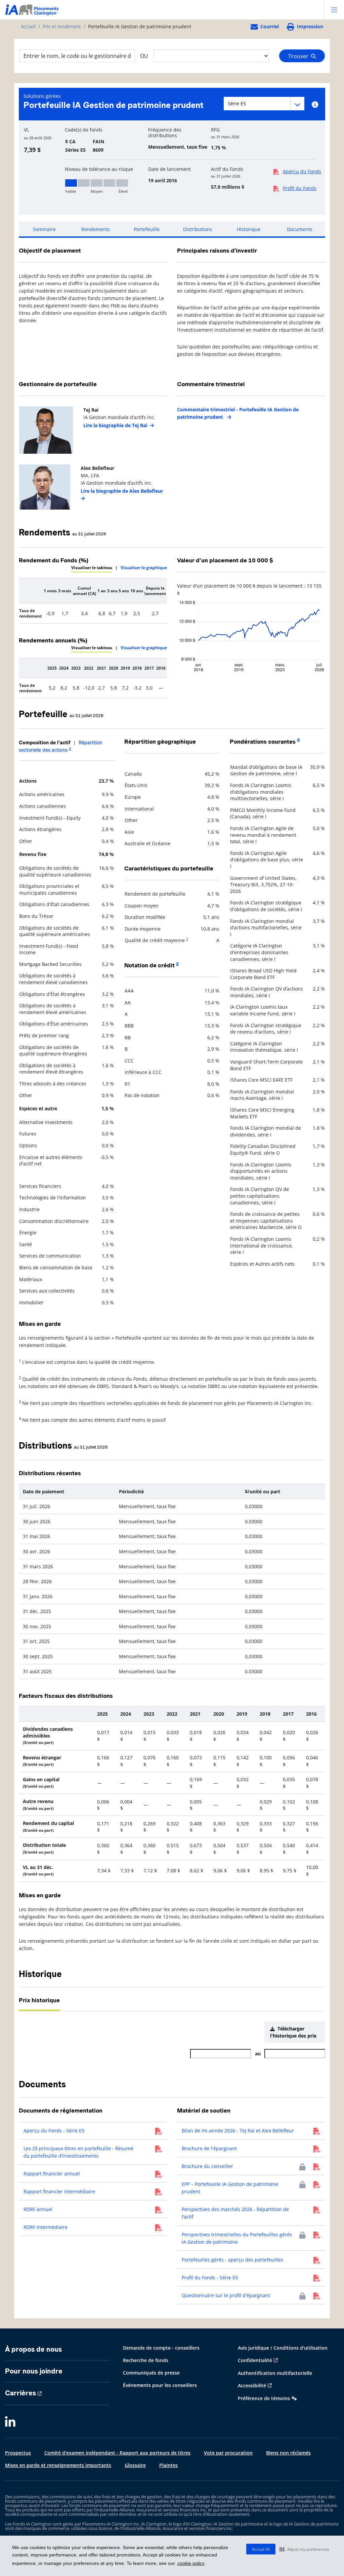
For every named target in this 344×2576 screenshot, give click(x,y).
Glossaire (135, 2465)
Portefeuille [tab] (147, 229)
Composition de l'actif (45, 743)
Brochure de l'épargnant (209, 2148)
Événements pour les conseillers (160, 2385)
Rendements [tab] (96, 229)
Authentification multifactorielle (275, 2373)
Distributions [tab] (198, 229)
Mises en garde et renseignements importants (58, 2465)
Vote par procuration (228, 2453)
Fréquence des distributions (165, 133)
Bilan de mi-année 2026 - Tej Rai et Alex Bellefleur (238, 2131)
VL (26, 130)
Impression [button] (310, 26)
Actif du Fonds (227, 169)
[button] (304, 2549)
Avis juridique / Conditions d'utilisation (283, 2348)
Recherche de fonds (146, 2360)
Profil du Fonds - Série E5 (210, 2278)
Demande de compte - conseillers (161, 2348)
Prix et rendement (62, 26)
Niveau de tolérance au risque (99, 169)
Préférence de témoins (264, 2398)
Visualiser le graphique (144, 568)
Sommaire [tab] (44, 229)
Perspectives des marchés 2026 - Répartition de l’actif (235, 2213)
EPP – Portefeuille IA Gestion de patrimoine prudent (230, 2188)
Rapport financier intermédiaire (59, 2191)
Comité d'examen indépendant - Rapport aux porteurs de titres (117, 2453)
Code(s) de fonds (84, 130)
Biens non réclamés (288, 2453)
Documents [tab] (300, 229)
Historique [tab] (249, 229)
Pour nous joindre (34, 2371)
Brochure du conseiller (207, 2166)
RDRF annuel (38, 2209)
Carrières (20, 2393)
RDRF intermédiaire (46, 2227)
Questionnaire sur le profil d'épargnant (226, 2295)
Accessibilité (252, 2385)
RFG (215, 130)
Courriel (270, 26)
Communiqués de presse (151, 2373)
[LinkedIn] (10, 2422)
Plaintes (168, 2465)
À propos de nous (33, 2349)
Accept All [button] (261, 2549)
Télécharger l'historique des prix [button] (293, 2032)
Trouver (300, 56)
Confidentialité (255, 2360)
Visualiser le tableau (92, 568)
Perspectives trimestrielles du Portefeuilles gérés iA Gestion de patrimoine (237, 2238)
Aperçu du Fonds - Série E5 (54, 2131)
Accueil (28, 26)
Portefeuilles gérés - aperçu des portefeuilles (232, 2260)
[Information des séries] (315, 105)
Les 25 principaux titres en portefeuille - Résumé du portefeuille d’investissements (78, 2152)
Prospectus (18, 2453)
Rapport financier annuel (52, 2174)
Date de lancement (169, 169)
